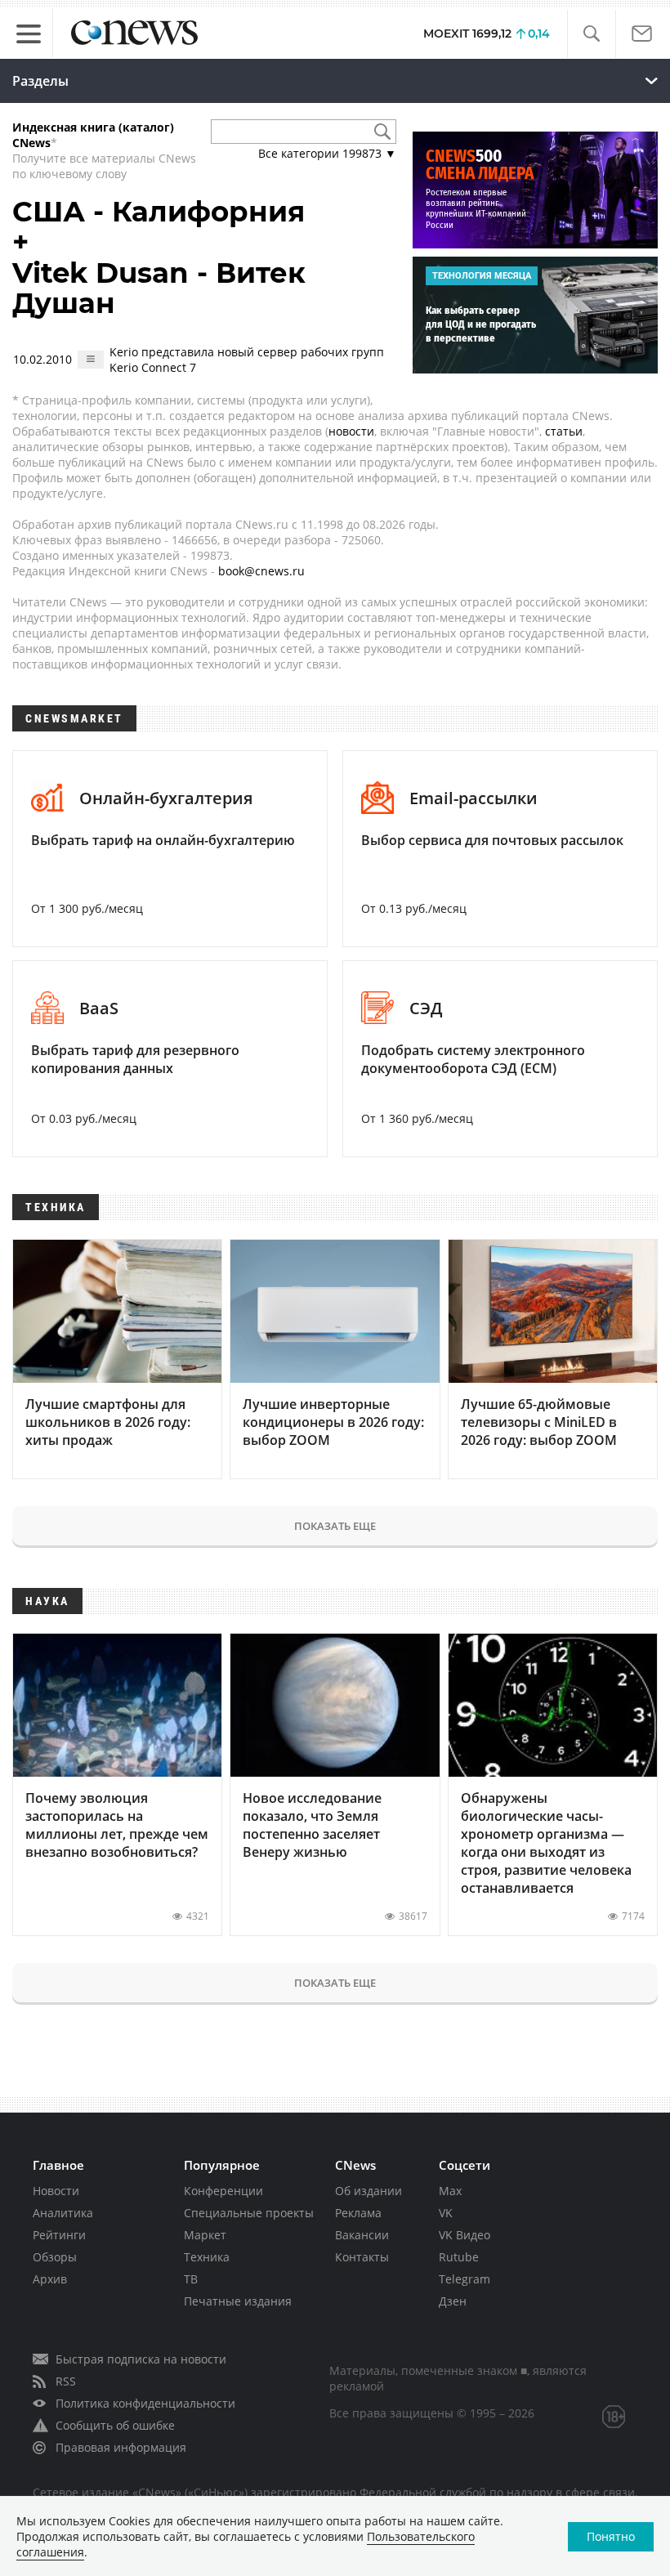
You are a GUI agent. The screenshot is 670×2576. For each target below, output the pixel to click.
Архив (50, 2279)
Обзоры (55, 2257)
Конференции (223, 2191)
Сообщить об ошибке (115, 2425)
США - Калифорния (159, 212)
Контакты (362, 2257)
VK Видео (465, 2235)
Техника (207, 2257)
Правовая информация (121, 2447)
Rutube (459, 2257)
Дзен (453, 2301)
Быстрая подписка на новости (141, 2359)
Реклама (358, 2213)
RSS (66, 2381)
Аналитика (63, 2213)
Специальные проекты (249, 2213)
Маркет (205, 2235)
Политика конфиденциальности (145, 2403)
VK (446, 2213)
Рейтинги (59, 2235)
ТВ (191, 2279)
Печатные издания (238, 2301)
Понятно (611, 2536)
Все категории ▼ (327, 153)
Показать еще (335, 1526)
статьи (564, 431)
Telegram (465, 2279)
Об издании (368, 2191)
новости (351, 431)
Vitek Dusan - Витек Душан (159, 288)
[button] (591, 34)
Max (450, 2191)
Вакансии (362, 2235)
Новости (56, 2191)
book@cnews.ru (261, 571)
